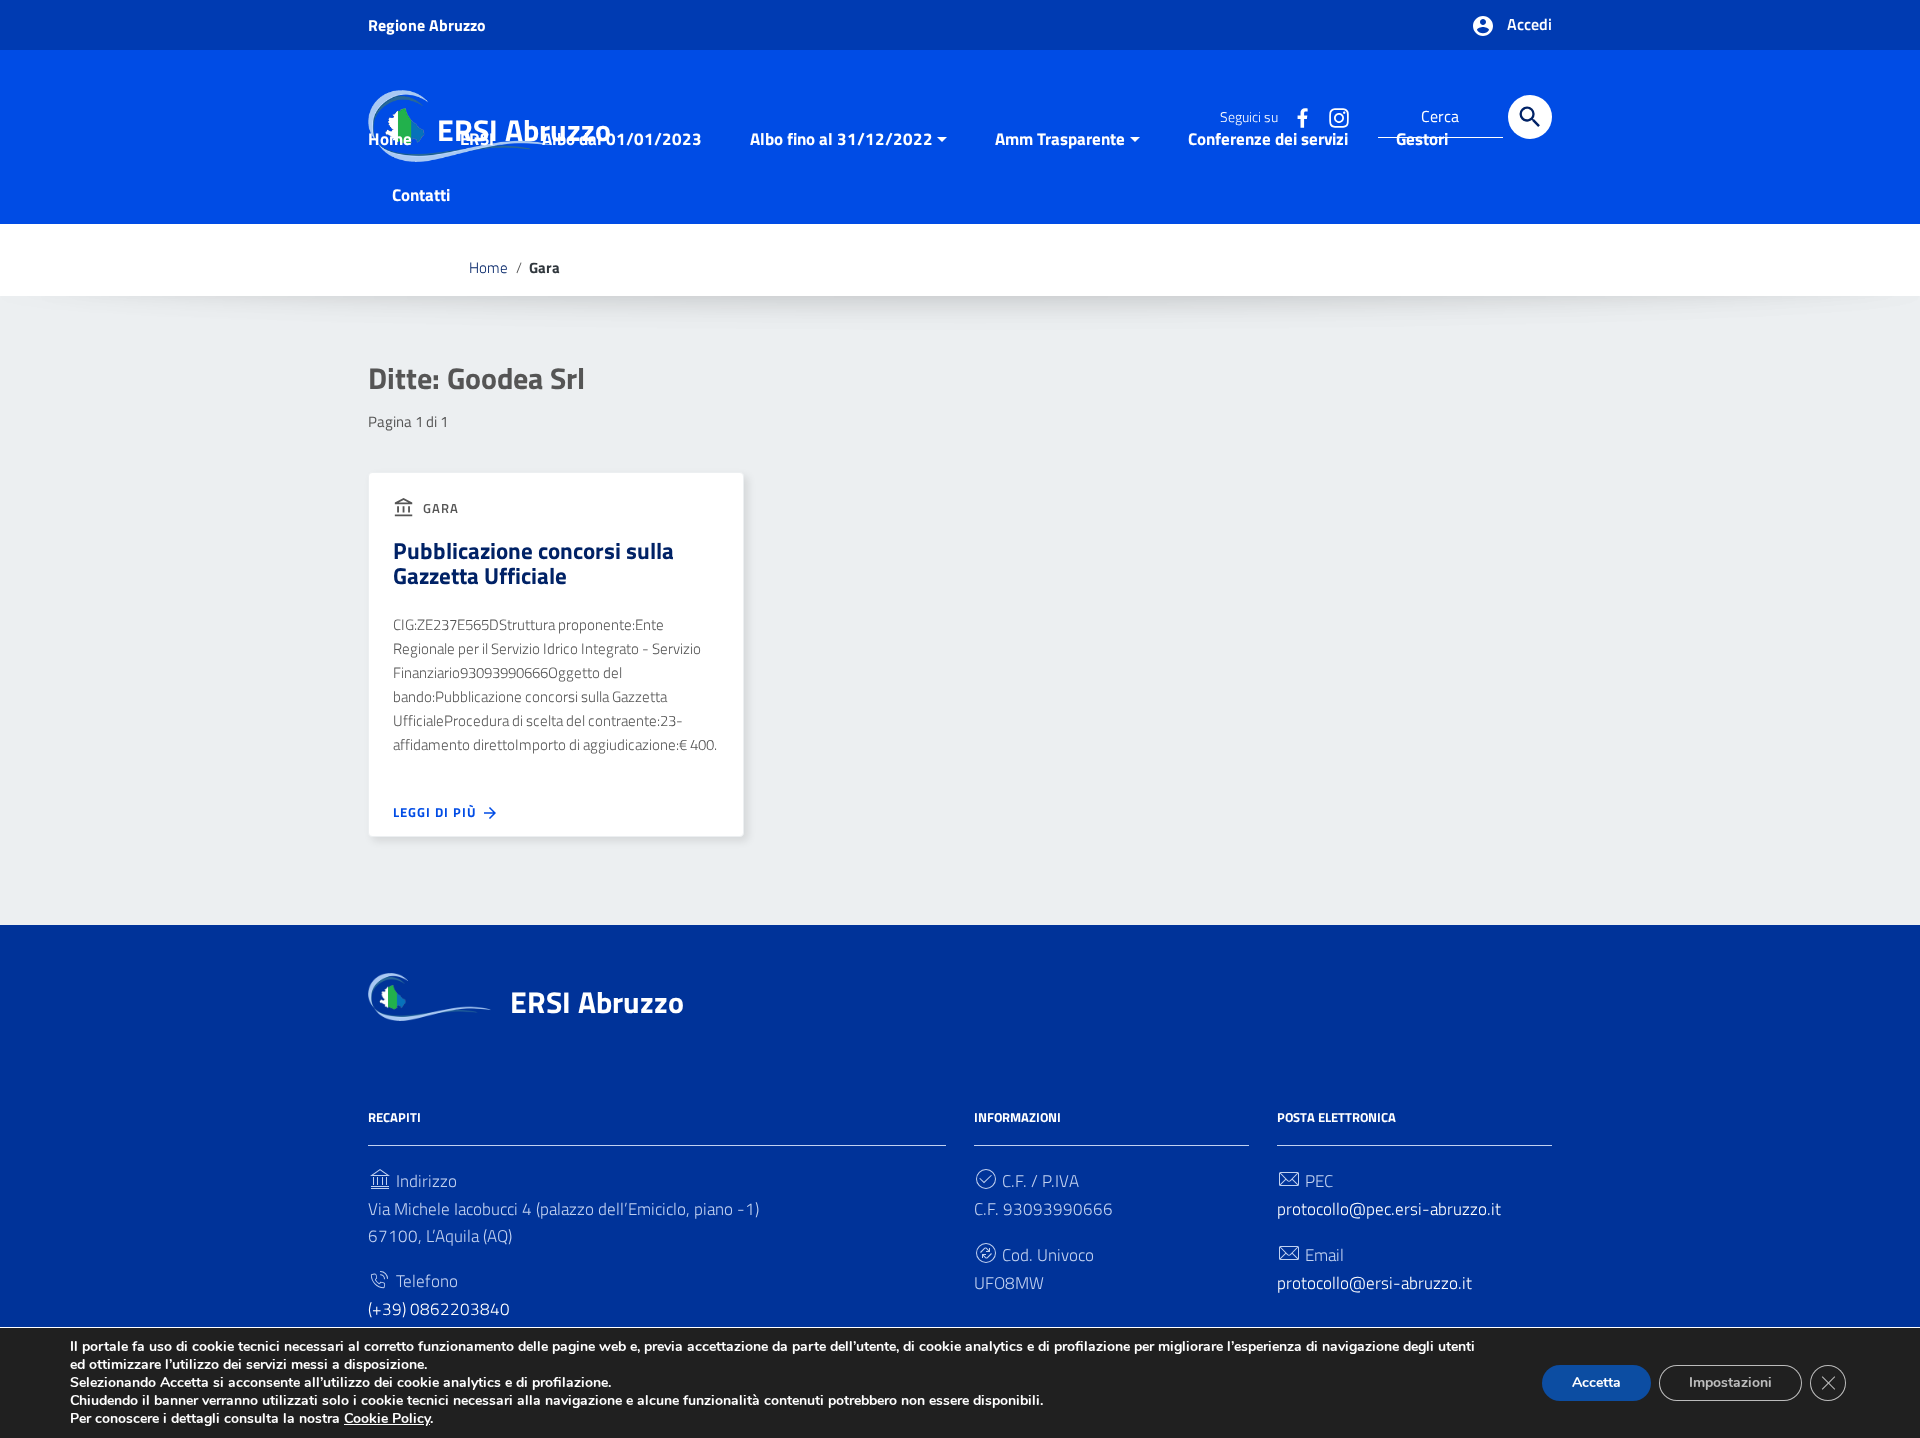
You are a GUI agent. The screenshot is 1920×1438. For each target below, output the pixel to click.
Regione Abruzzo (427, 25)
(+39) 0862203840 (439, 1309)
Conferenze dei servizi (1268, 139)
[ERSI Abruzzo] (429, 996)
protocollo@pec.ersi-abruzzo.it (1389, 1209)
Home (390, 139)
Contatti (421, 195)
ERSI (477, 139)
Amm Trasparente (1060, 139)
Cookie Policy (387, 1418)
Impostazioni (1730, 1382)
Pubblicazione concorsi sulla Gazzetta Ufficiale (533, 563)
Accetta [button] (1596, 1382)
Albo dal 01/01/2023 (622, 139)
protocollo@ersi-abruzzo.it (1374, 1283)
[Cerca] (1530, 117)
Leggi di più (437, 812)
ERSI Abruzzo (597, 1002)
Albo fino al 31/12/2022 (841, 139)
